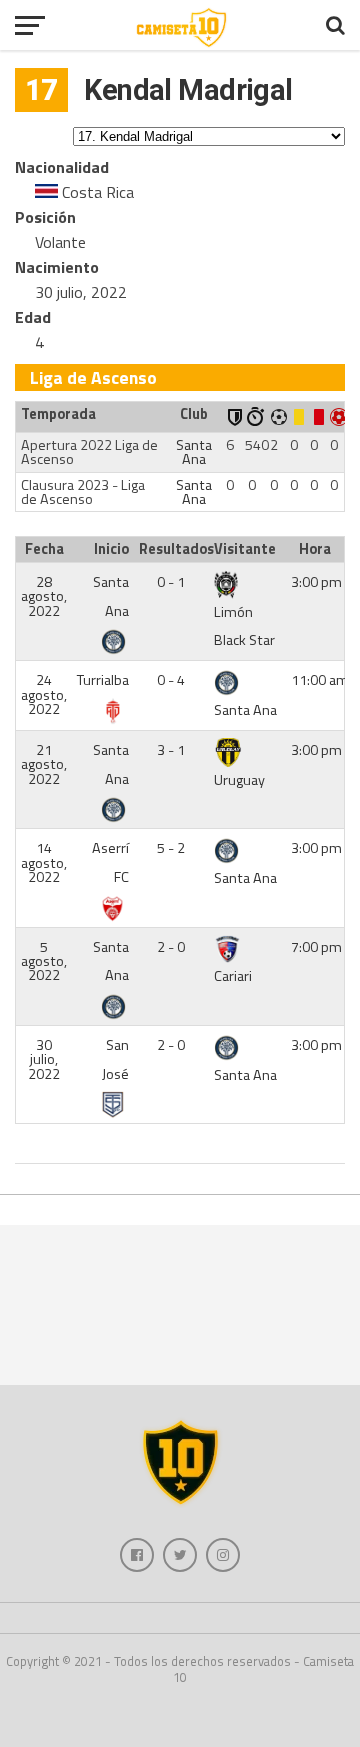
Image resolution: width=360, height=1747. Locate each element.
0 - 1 (171, 582)
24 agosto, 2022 (44, 694)
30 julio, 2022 (44, 1059)
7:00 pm (316, 947)
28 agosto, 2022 (44, 596)
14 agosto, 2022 (44, 862)
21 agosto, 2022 (44, 764)
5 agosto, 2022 (44, 961)
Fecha (44, 549)
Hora (315, 549)
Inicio (111, 549)
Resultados (174, 549)
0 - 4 (171, 680)
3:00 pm (316, 582)
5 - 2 (171, 848)
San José (115, 1059)
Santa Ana (194, 452)
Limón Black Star (244, 626)
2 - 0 (171, 947)
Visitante (245, 549)
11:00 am (320, 680)
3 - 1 (171, 750)
